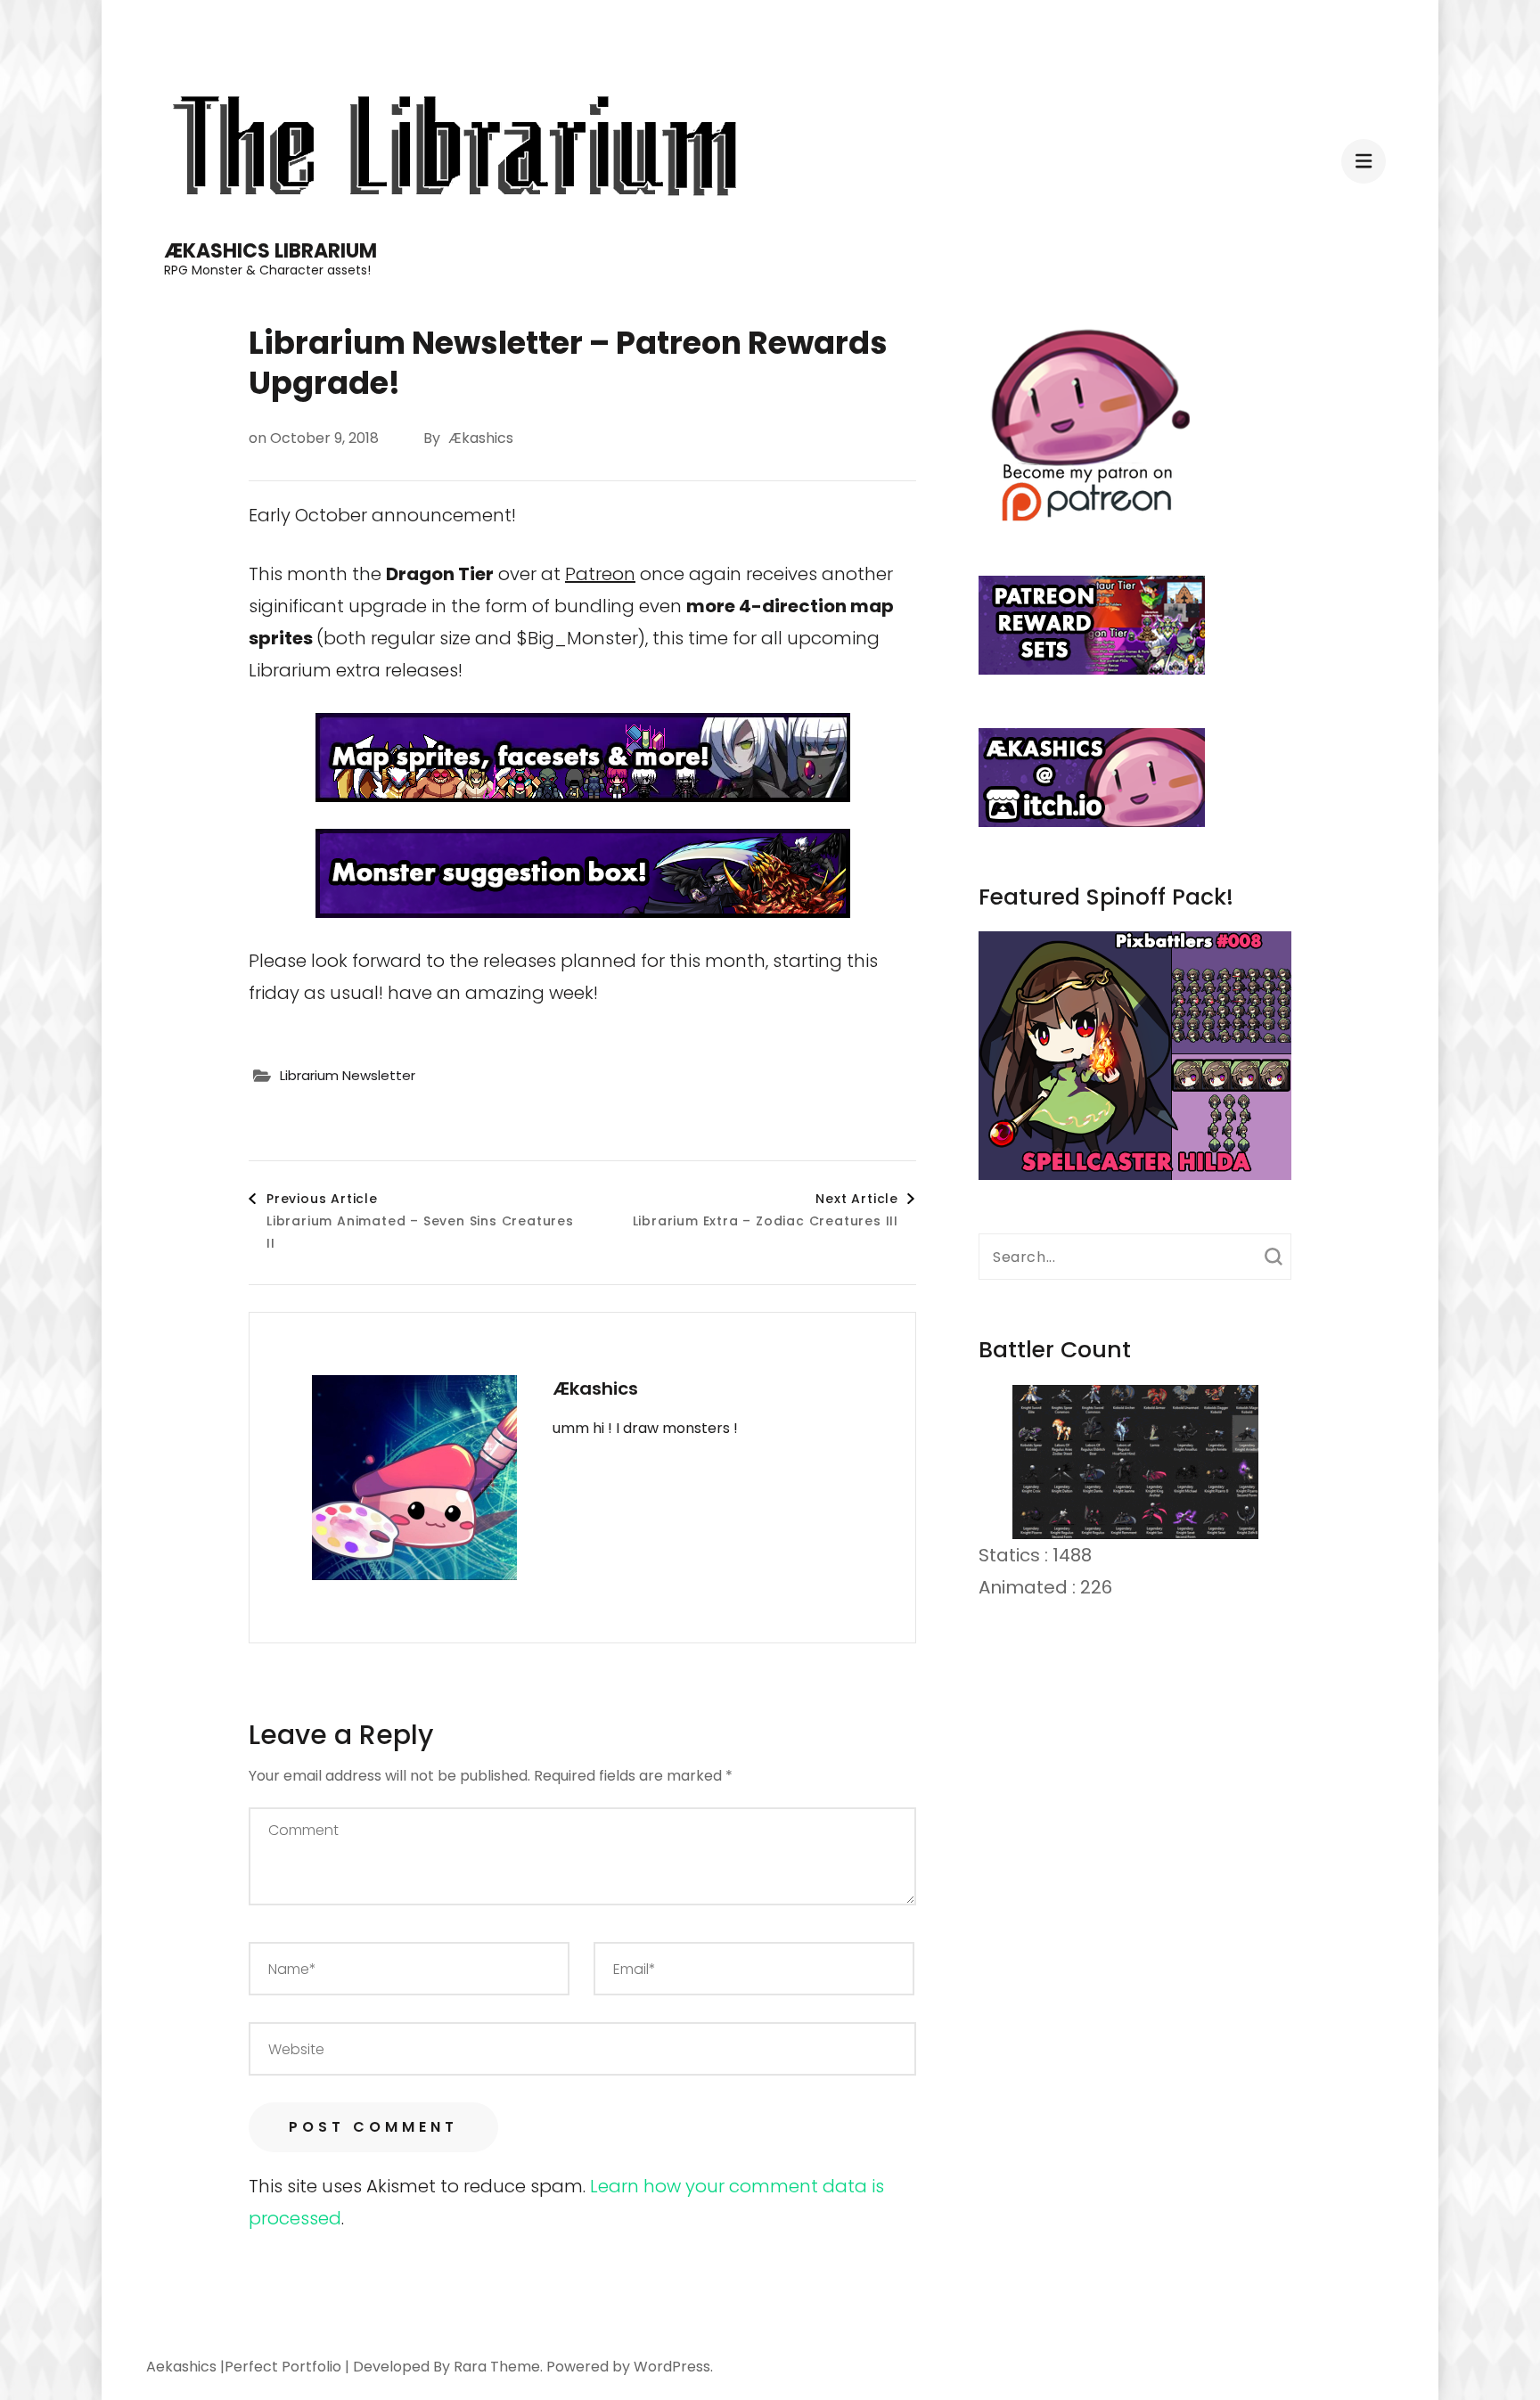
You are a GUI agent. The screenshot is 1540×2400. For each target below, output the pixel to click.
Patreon (600, 574)
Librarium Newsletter (348, 1075)
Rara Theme (497, 2367)
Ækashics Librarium (270, 251)
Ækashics (481, 438)
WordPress (672, 2367)
